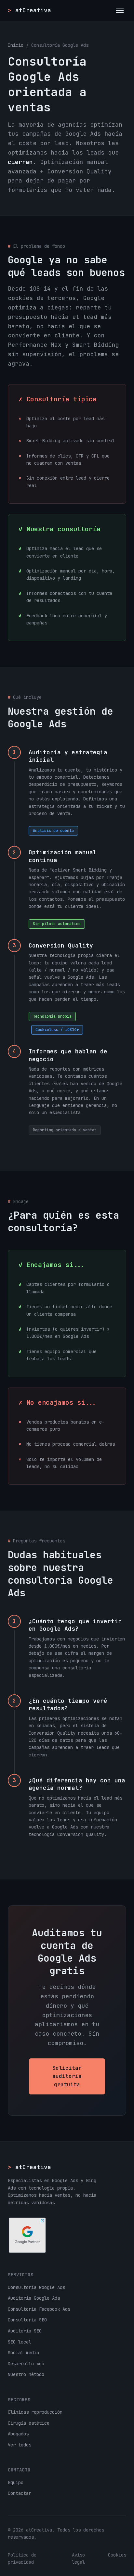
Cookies (117, 2555)
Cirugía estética (29, 2423)
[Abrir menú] (120, 10)
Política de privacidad (22, 2558)
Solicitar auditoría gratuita (67, 2076)
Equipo (16, 2482)
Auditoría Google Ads (34, 2298)
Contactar (20, 2493)
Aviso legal (78, 2558)
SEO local (20, 2342)
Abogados (18, 2434)
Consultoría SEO (27, 2320)
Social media (23, 2353)
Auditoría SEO (25, 2331)
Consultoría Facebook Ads (39, 2309)
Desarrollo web (26, 2364)
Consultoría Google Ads (36, 2287)
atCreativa (29, 2167)
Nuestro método (26, 2374)
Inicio (16, 45)
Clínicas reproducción (35, 2412)
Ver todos (20, 2445)
